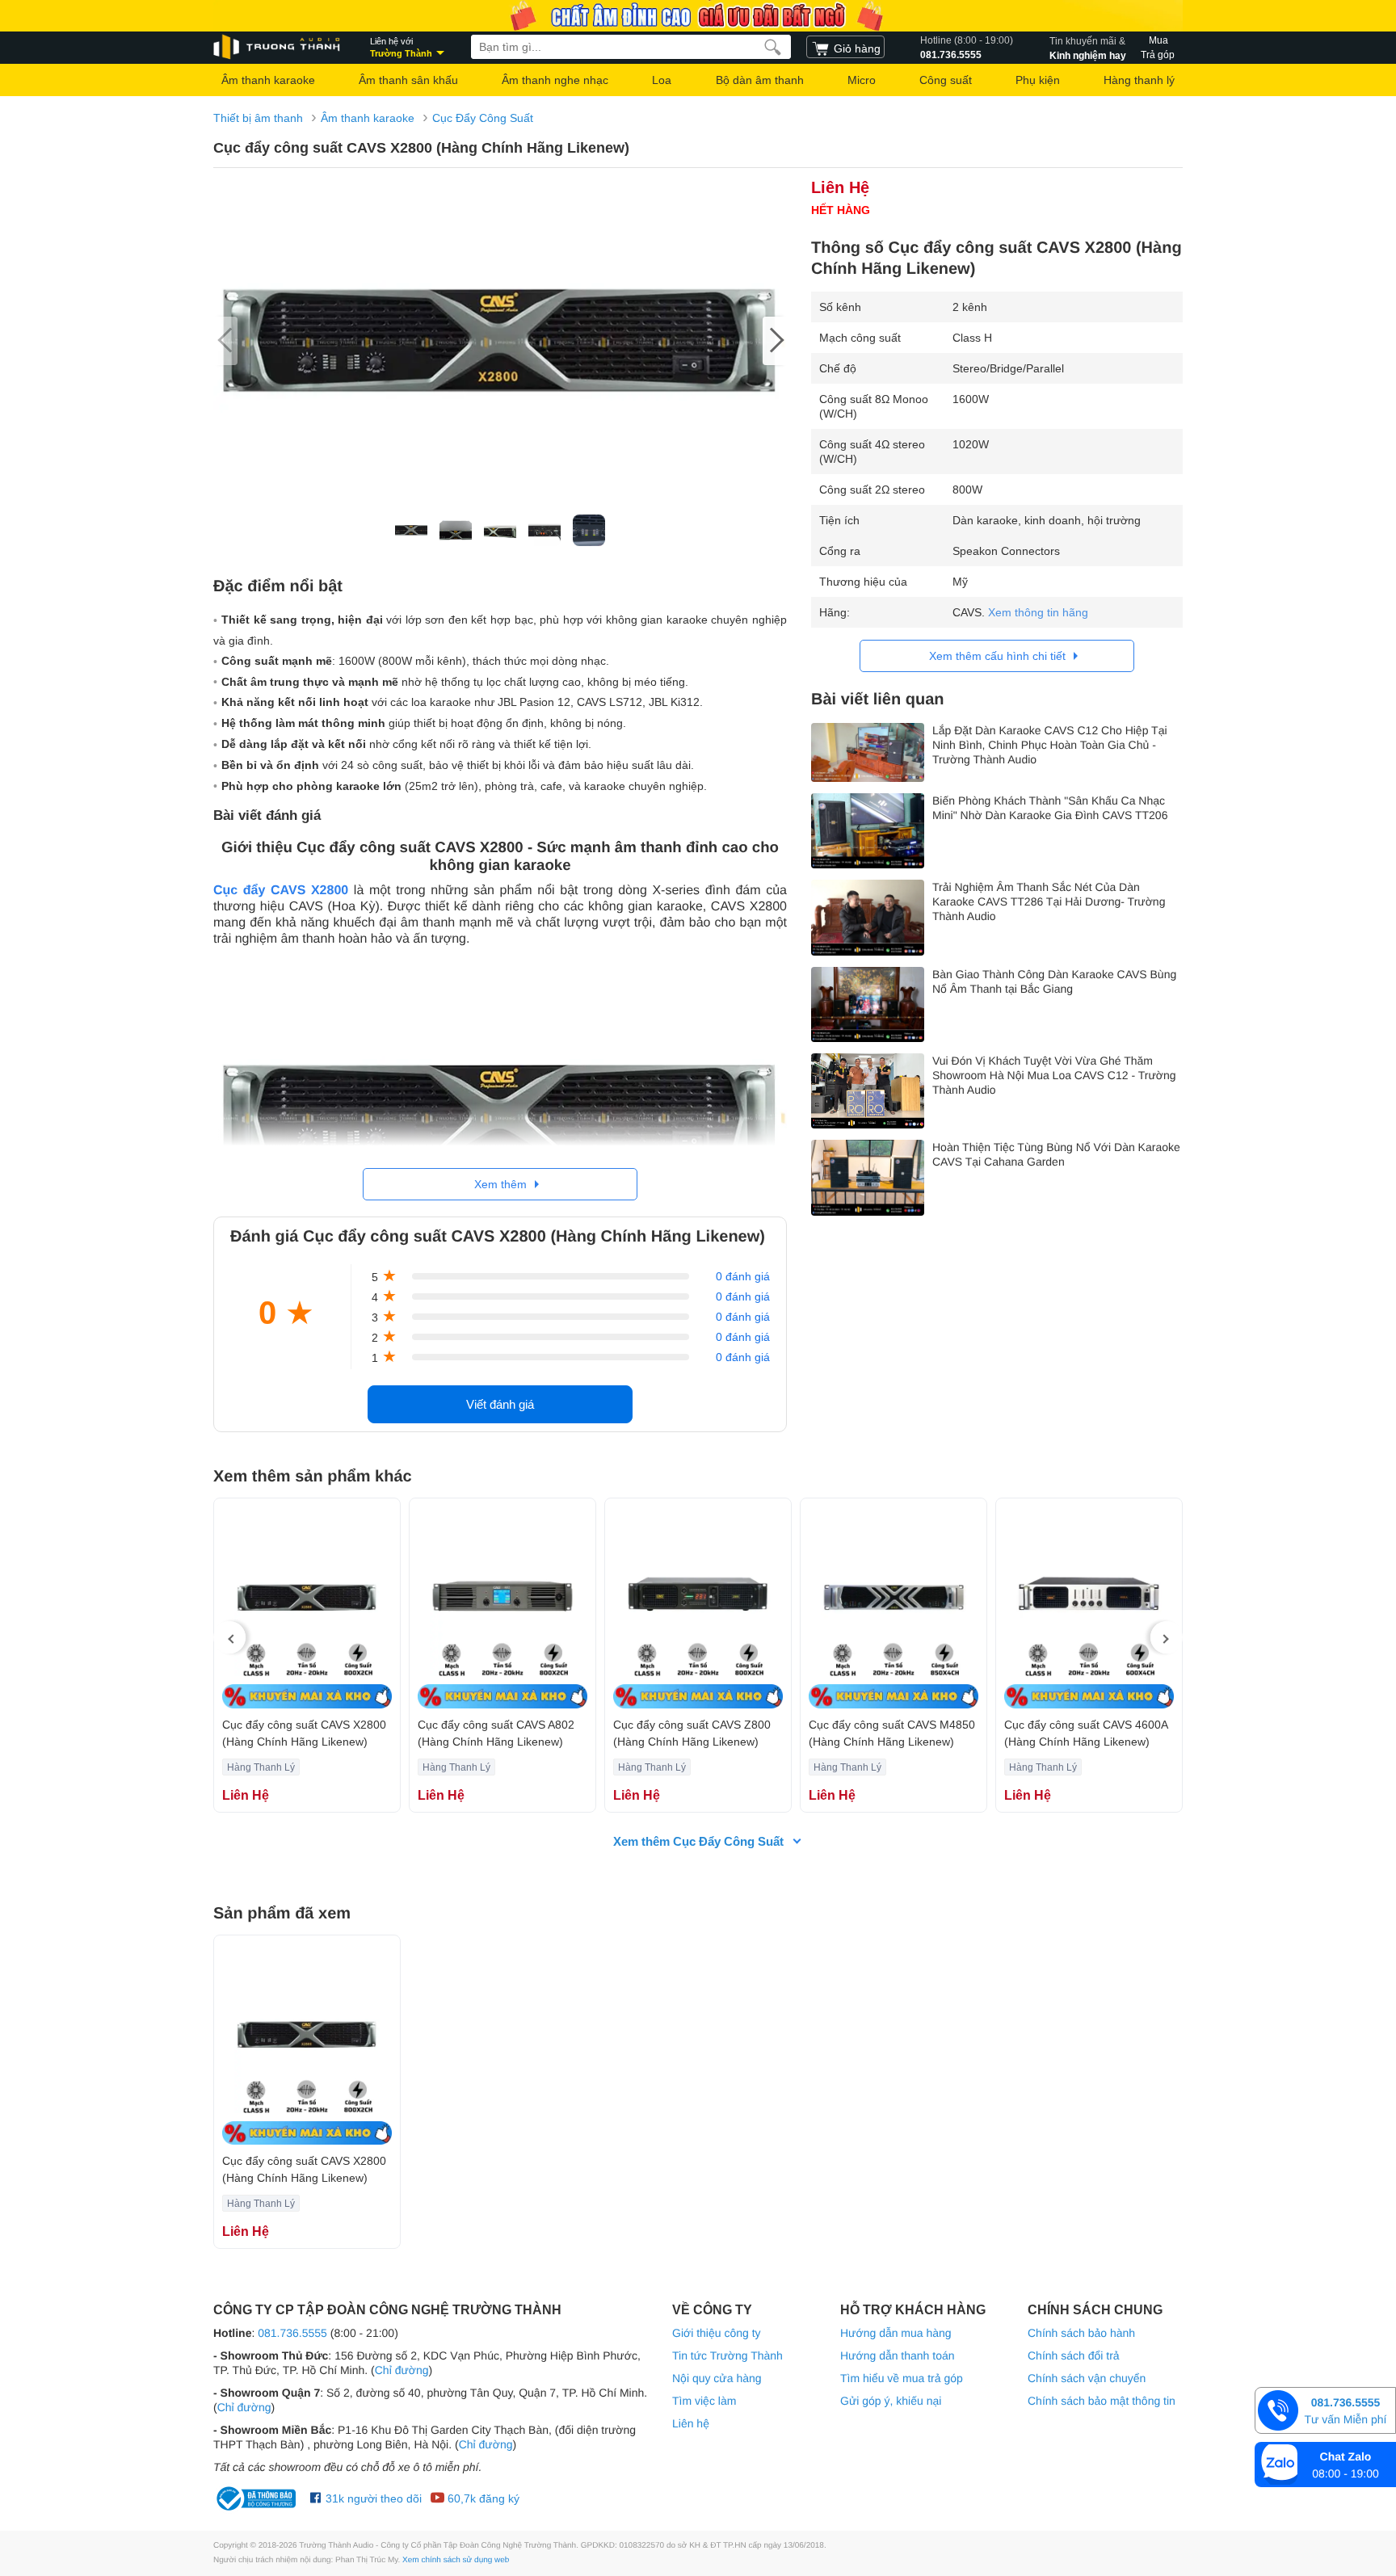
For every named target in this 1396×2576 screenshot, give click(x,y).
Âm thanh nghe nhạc (555, 80)
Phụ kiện (1038, 80)
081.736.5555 (967, 48)
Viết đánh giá (500, 1404)
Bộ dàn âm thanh (760, 80)
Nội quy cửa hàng (717, 2378)
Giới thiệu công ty (717, 2333)
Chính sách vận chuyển (1087, 2378)
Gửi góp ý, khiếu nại (891, 2401)
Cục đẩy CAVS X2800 (281, 891)
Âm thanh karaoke (268, 80)
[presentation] (229, 1637)
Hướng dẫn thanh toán (898, 2355)
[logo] (278, 47)
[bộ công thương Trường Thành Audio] (258, 2498)
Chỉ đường (402, 2370)
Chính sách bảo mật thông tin (1102, 2401)
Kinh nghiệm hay (1088, 48)
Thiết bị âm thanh (258, 118)
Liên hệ (691, 2423)
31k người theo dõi (372, 2498)
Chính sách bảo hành (1081, 2333)
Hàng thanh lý (1139, 80)
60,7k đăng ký (482, 2498)
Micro (862, 80)
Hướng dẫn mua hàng (896, 2333)
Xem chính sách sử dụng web (456, 2560)
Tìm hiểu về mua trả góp (902, 2378)
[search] (773, 47)
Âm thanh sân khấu (408, 80)
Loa (662, 80)
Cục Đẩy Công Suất (483, 118)
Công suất (946, 80)
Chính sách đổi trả (1074, 2355)
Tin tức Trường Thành (727, 2355)
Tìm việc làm (704, 2401)
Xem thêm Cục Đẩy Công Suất (698, 1841)
